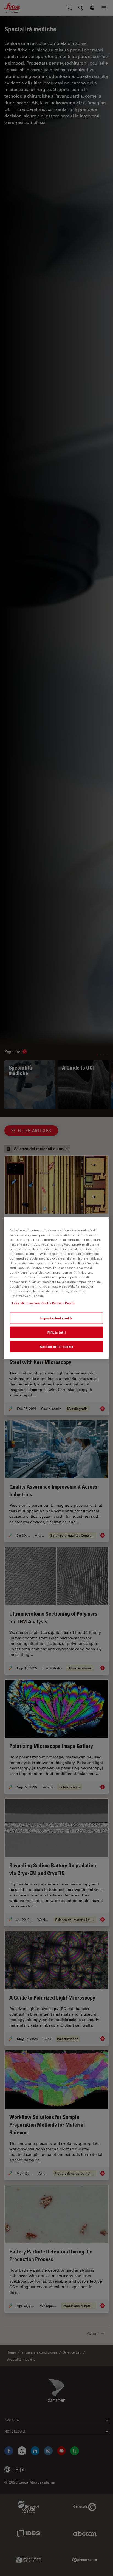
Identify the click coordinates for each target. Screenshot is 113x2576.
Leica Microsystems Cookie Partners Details (43, 1303)
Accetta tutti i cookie (56, 1347)
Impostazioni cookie (56, 1318)
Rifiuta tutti (56, 1332)
